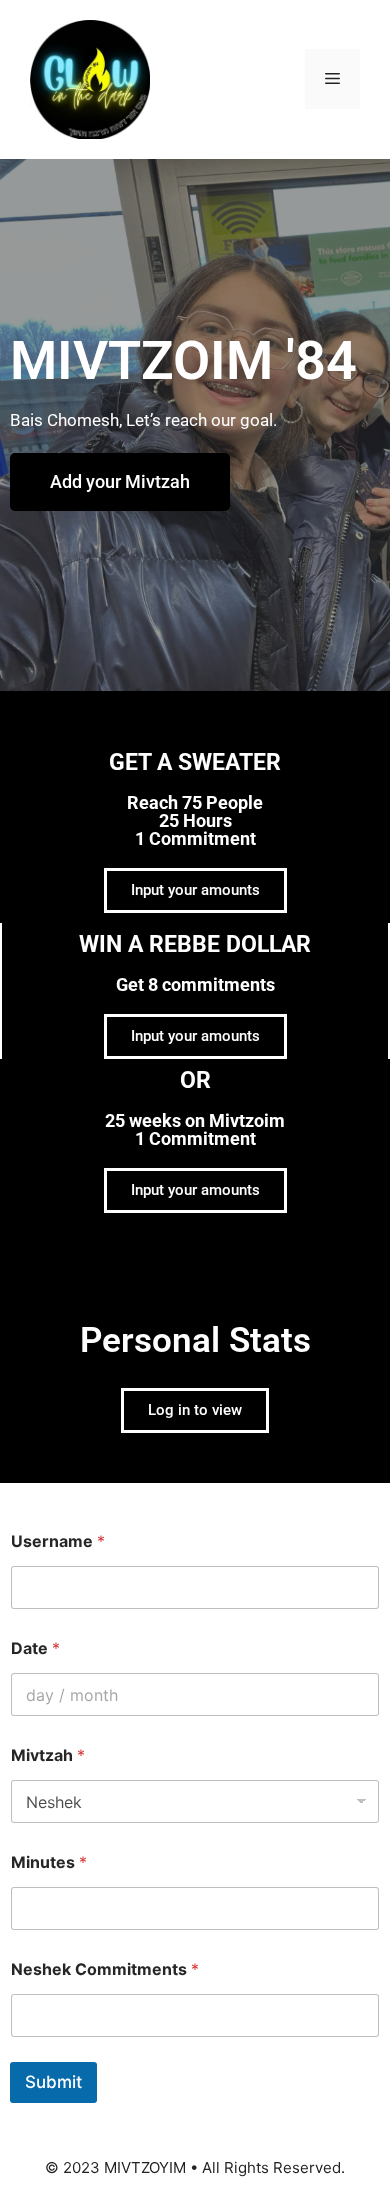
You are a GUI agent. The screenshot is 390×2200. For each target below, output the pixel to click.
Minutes (49, 1862)
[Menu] (332, 79)
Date (35, 1648)
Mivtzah (48, 1755)
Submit (53, 2082)
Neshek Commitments (105, 1969)
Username (58, 1541)
